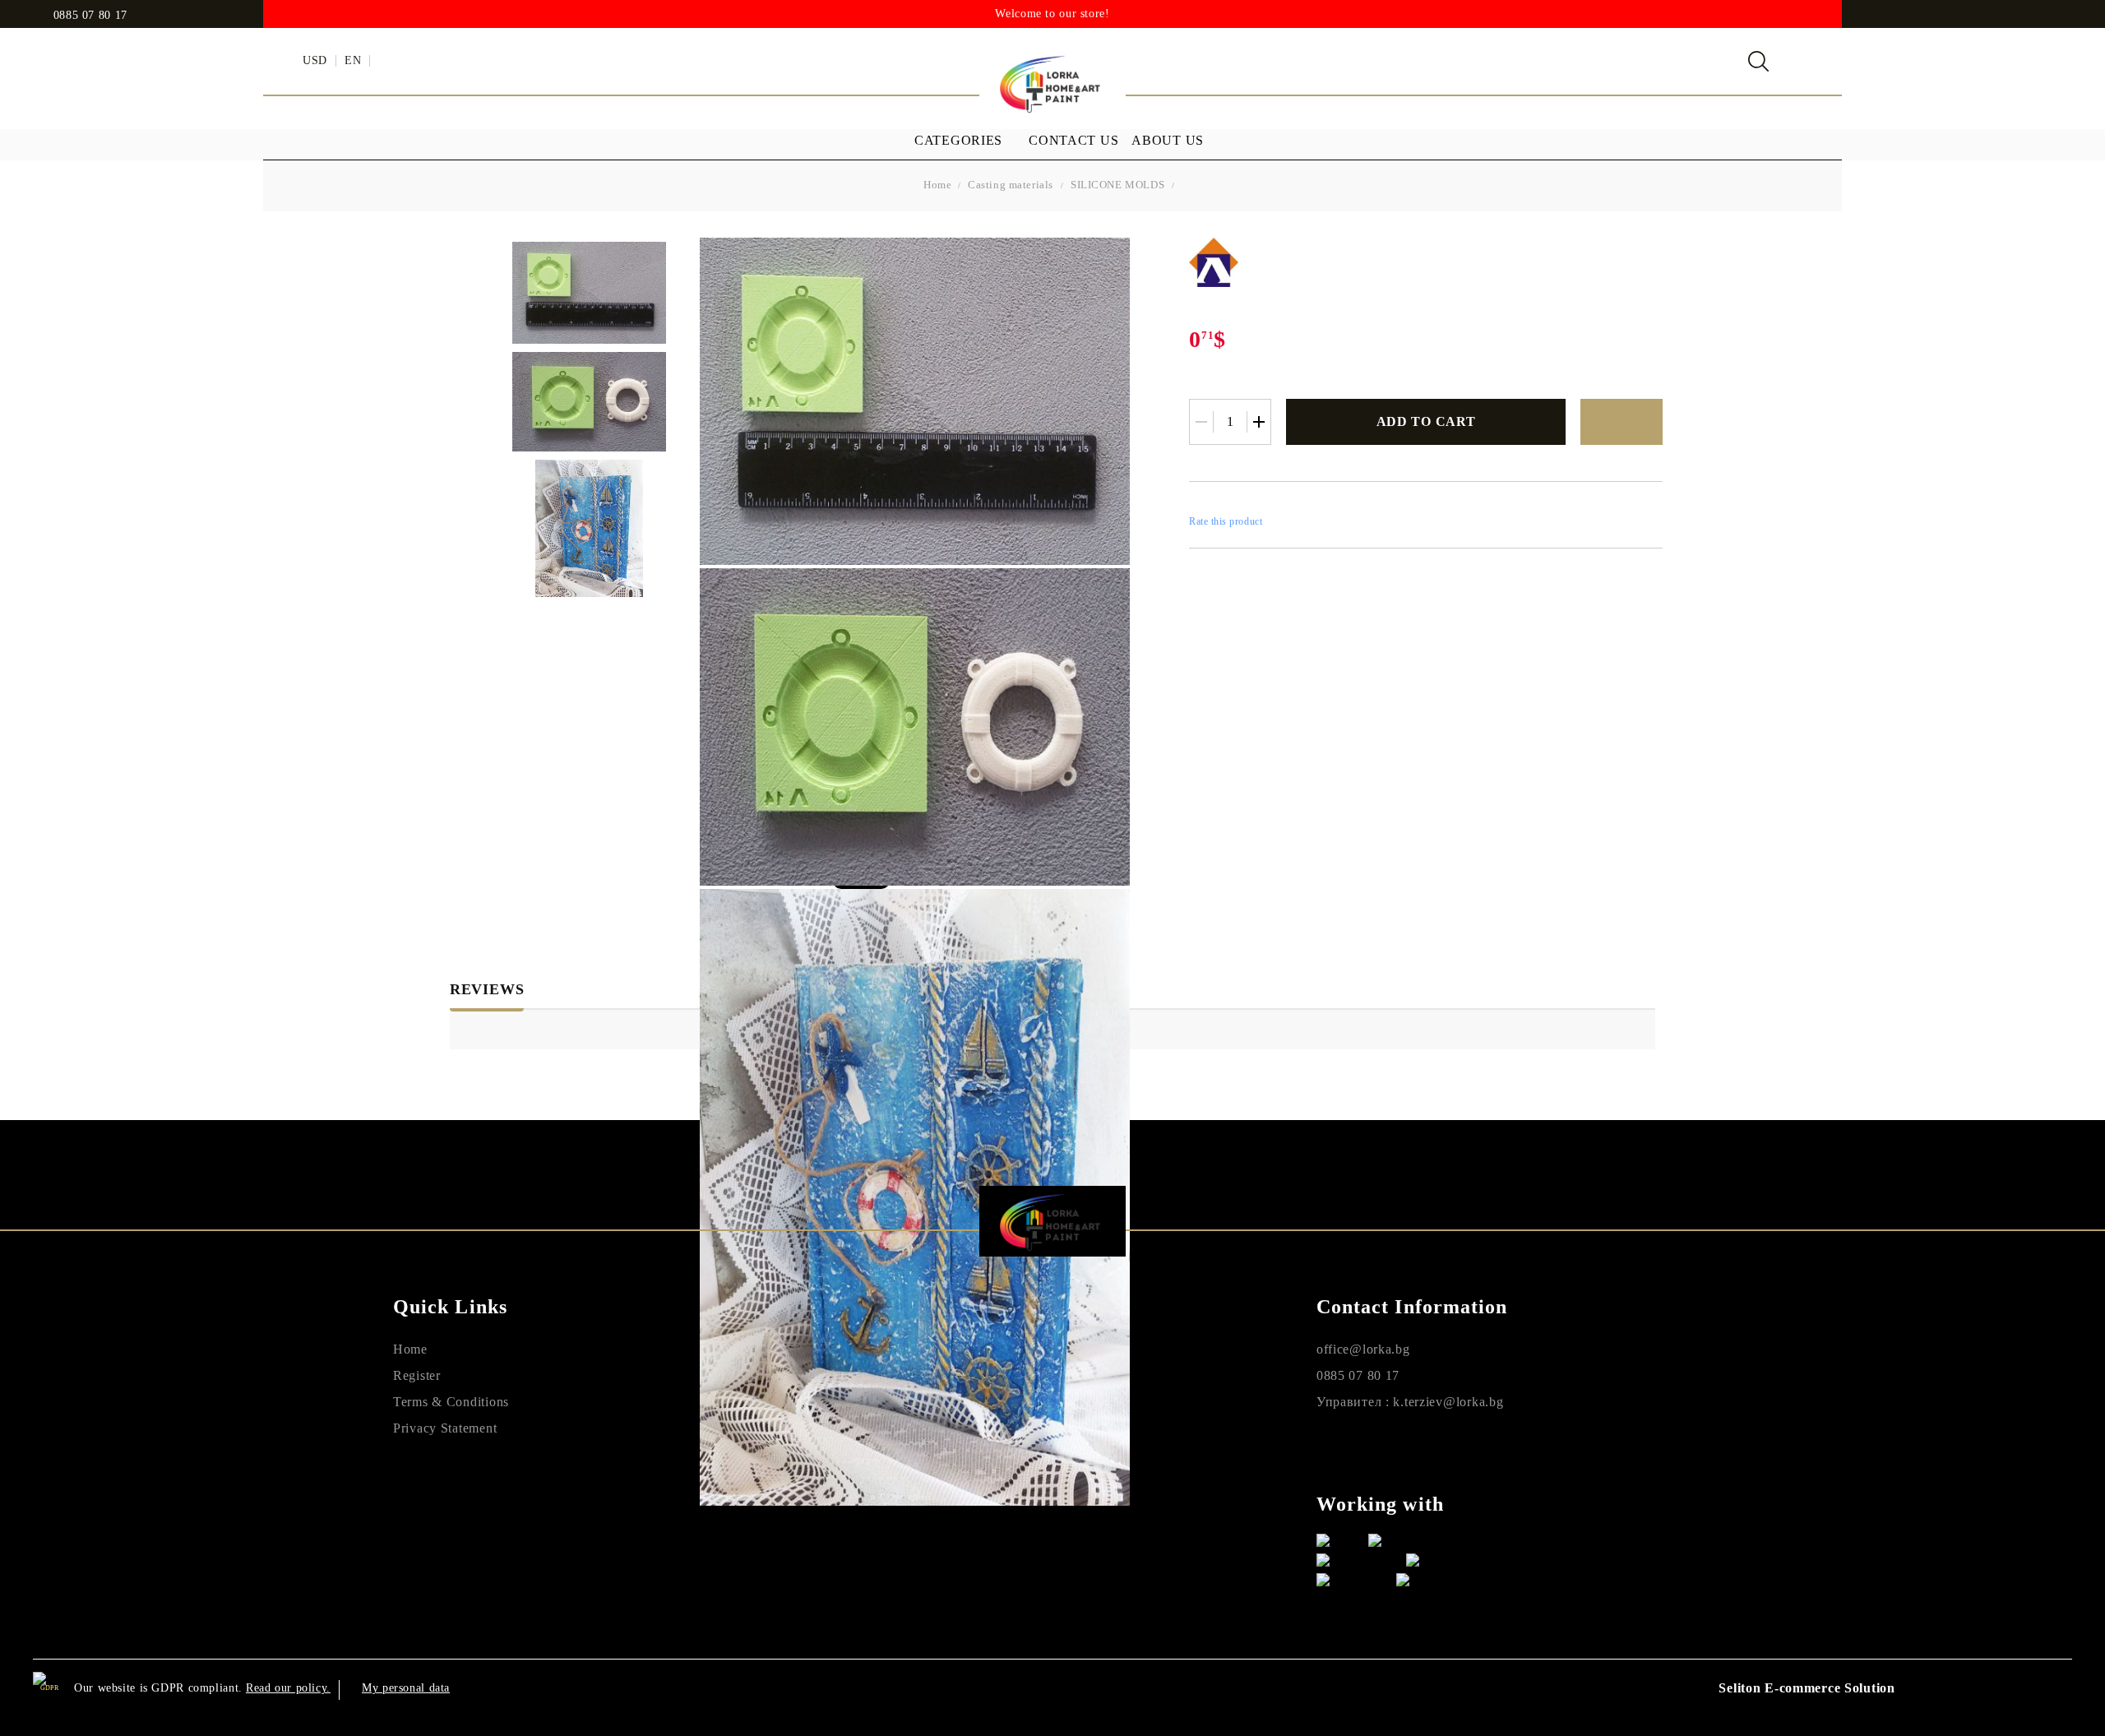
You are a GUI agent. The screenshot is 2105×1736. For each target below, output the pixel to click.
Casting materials (1011, 185)
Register (417, 1375)
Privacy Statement (445, 1428)
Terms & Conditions (451, 1402)
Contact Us (1073, 140)
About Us (1168, 140)
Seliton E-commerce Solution (1807, 1688)
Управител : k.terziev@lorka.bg (1410, 1402)
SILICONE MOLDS (1117, 185)
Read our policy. (288, 1688)
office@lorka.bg (1363, 1349)
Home (937, 185)
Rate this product (1226, 521)
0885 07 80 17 (90, 16)
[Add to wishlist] (1622, 422)
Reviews (487, 989)
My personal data (406, 1688)
